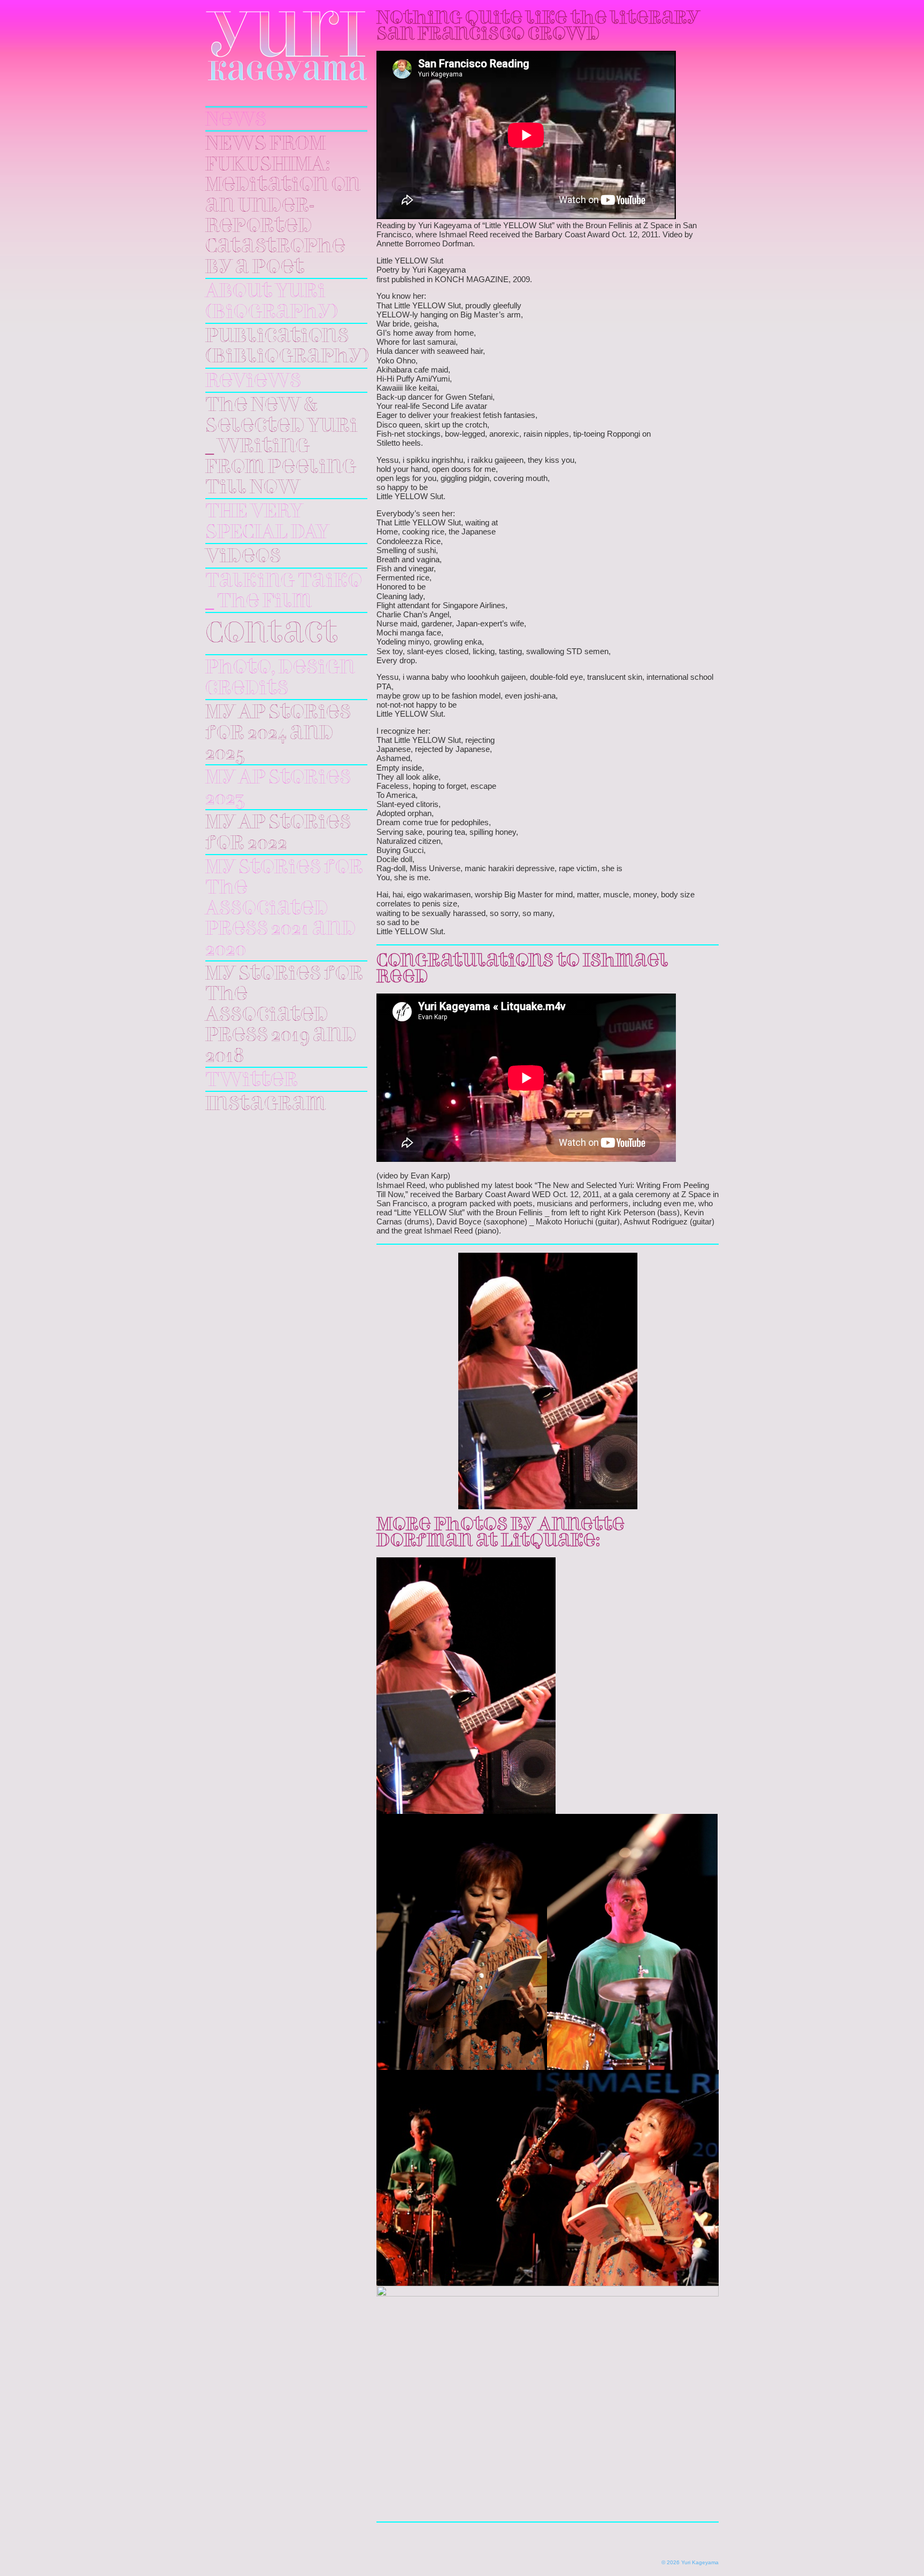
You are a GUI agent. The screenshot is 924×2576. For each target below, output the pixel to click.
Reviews (253, 382)
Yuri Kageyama (286, 46)
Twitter (252, 1081)
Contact (272, 635)
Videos (243, 557)
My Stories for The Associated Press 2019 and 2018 (284, 1015)
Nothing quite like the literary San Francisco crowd (538, 27)
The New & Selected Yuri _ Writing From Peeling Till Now (282, 447)
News (236, 120)
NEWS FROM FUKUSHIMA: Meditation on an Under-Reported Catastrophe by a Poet (283, 206)
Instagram (265, 1105)
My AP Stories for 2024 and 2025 (278, 734)
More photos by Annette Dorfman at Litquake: (500, 1533)
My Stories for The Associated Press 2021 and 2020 (284, 909)
